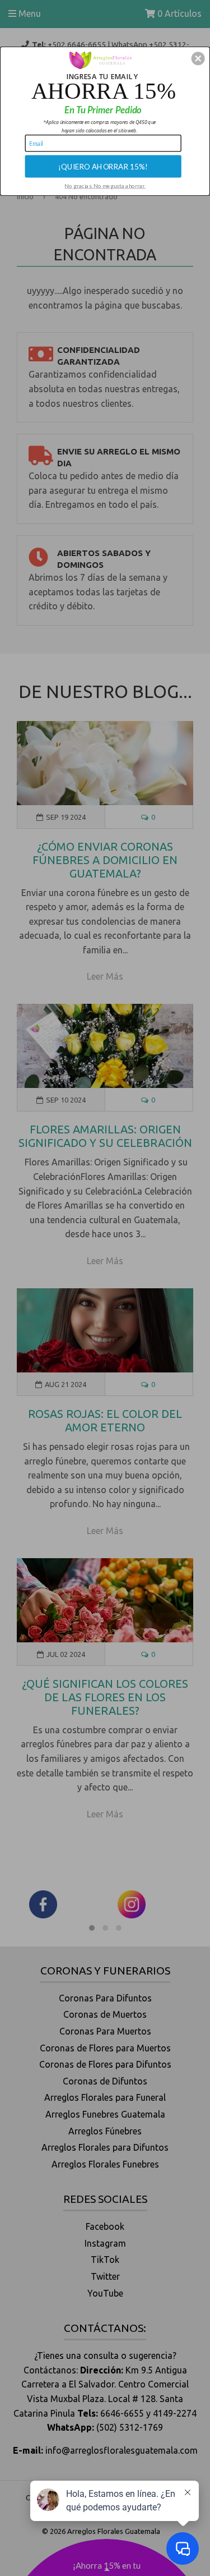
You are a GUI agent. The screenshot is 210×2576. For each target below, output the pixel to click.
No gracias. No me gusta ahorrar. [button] (105, 185)
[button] (198, 58)
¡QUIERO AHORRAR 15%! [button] (103, 166)
